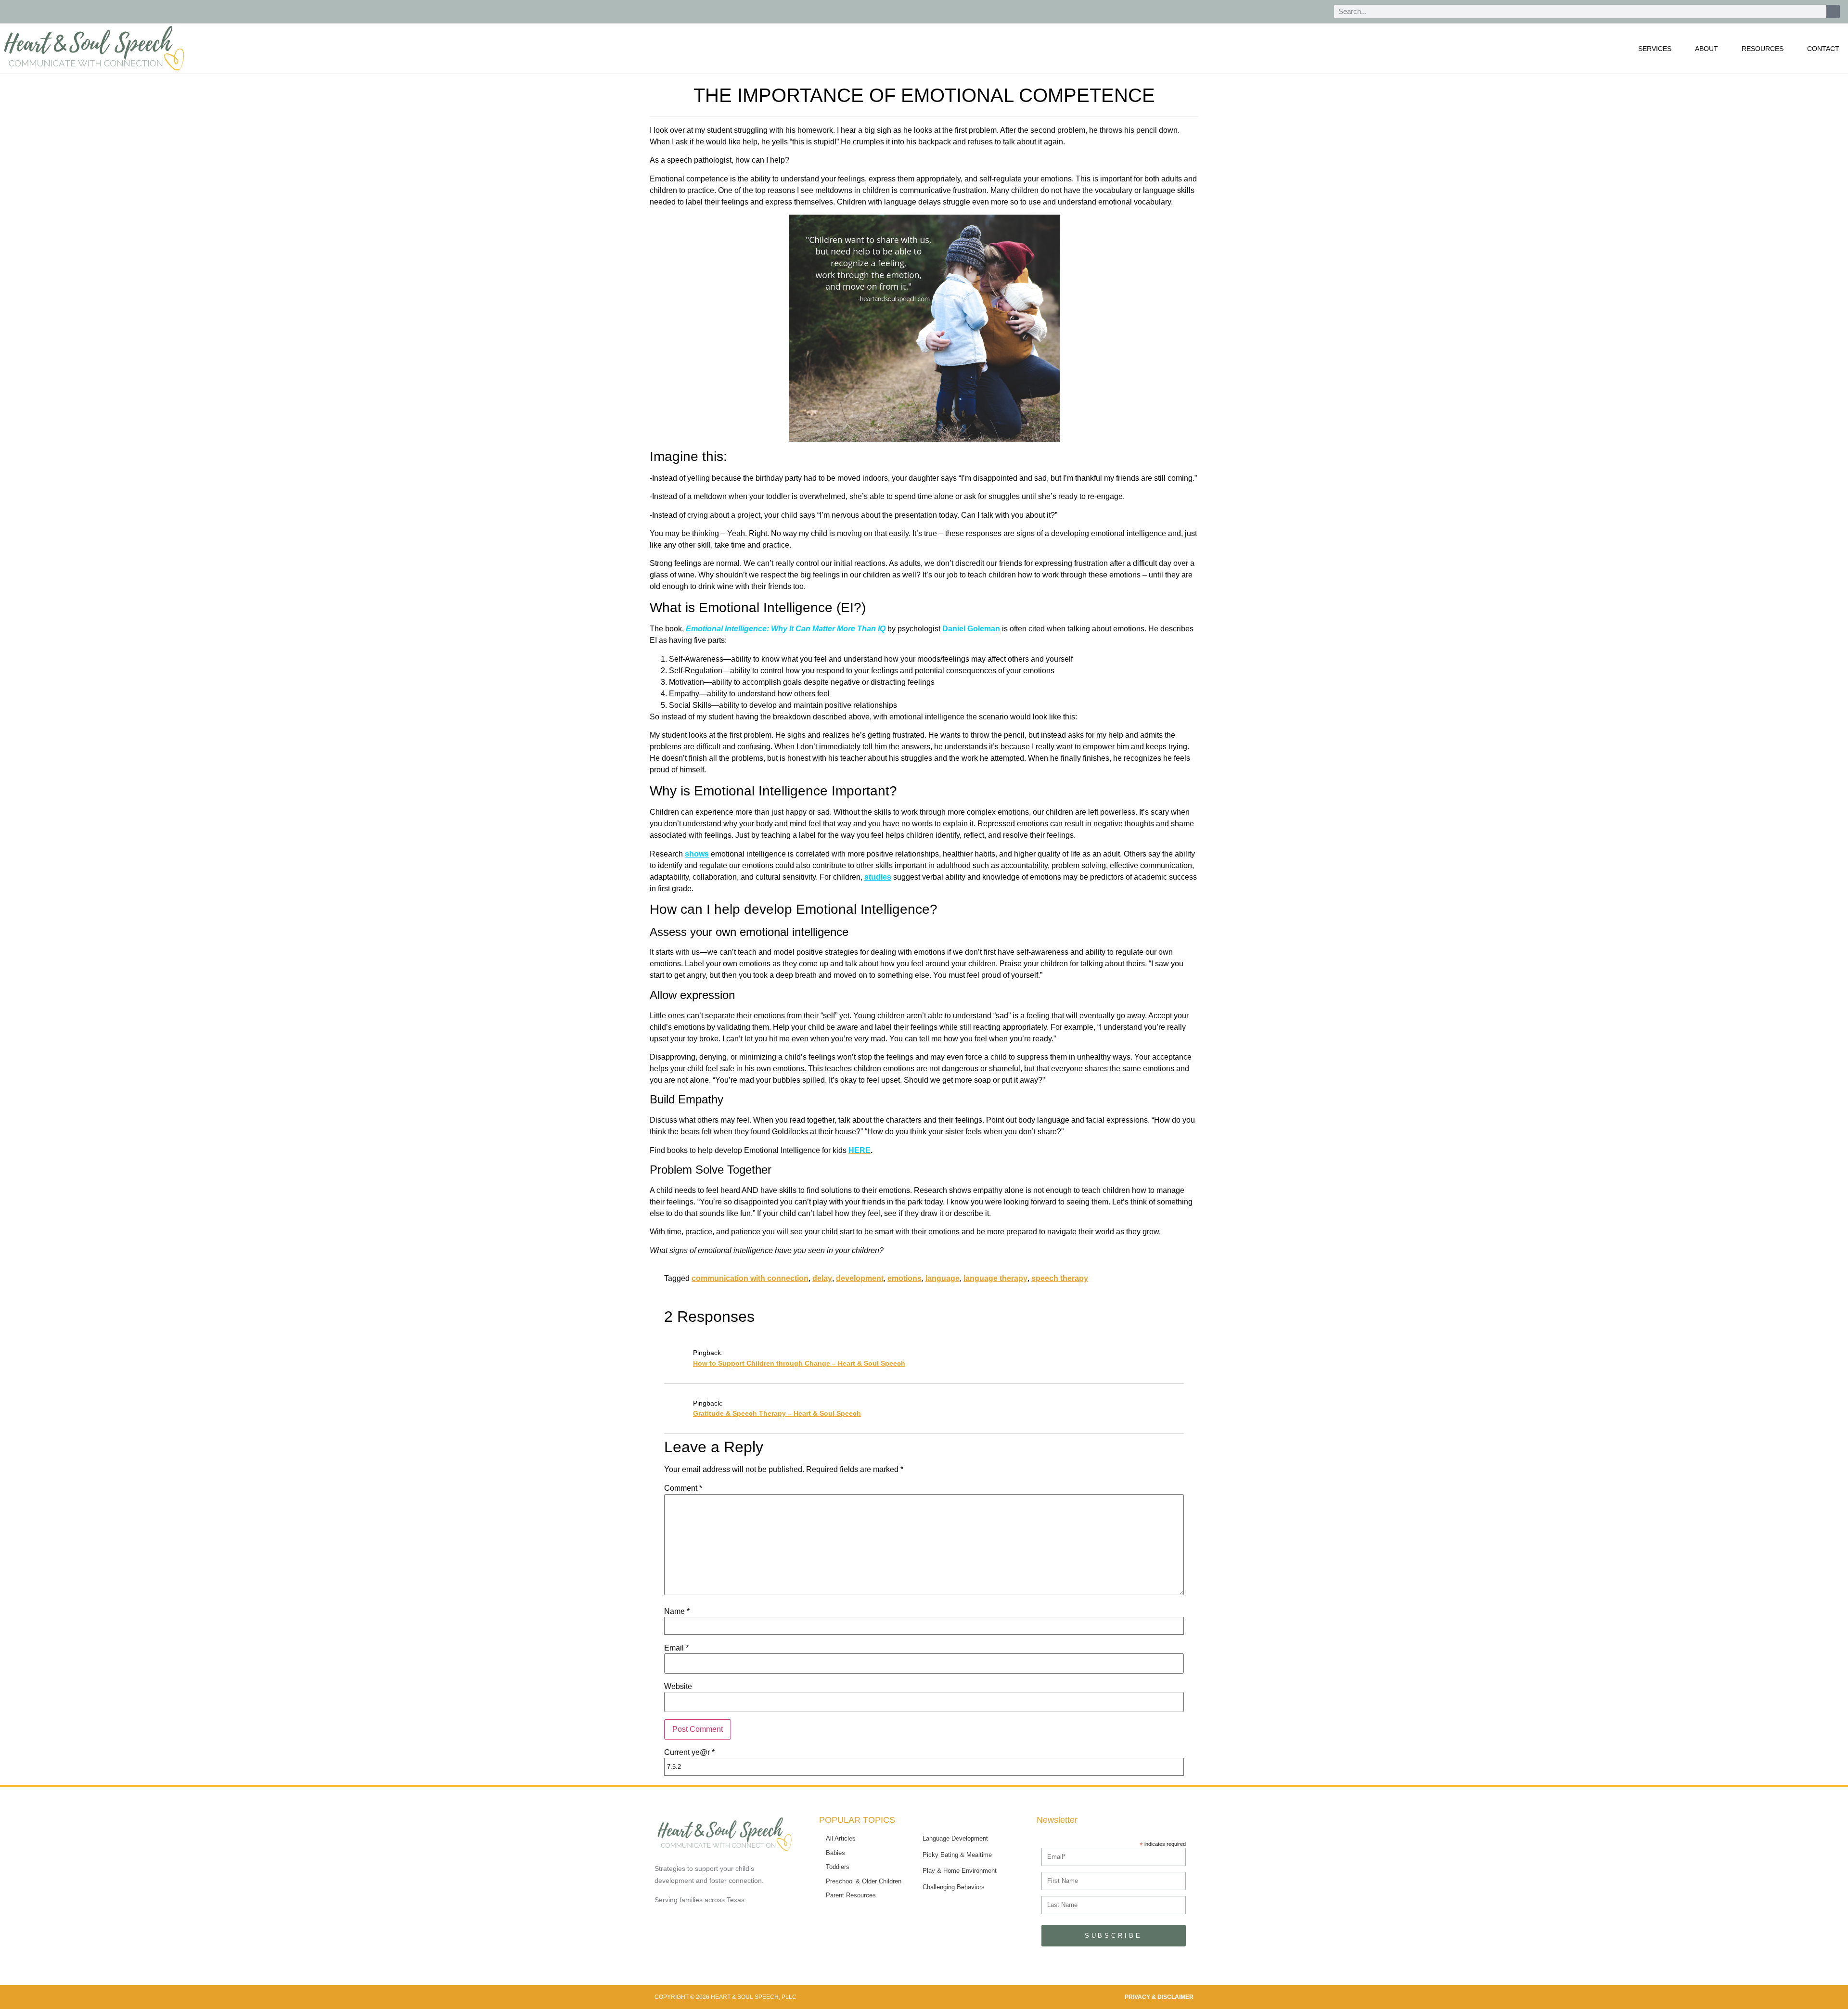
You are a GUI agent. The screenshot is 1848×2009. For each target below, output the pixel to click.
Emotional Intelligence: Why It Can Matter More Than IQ (786, 629)
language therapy (995, 1278)
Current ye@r (689, 1753)
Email (676, 1648)
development (860, 1278)
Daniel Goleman (971, 629)
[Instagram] (1316, 12)
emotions (905, 1278)
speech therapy (1060, 1278)
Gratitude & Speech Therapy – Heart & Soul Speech (777, 1413)
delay (822, 1278)
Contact (1823, 49)
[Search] (1833, 12)
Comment (683, 1488)
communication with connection (750, 1278)
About (1707, 49)
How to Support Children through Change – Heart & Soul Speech (799, 1363)
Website (678, 1687)
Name (677, 1612)
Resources (1763, 49)
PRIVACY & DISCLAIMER (1159, 1997)
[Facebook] (1272, 12)
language (943, 1278)
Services (1655, 49)
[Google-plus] (1294, 12)
